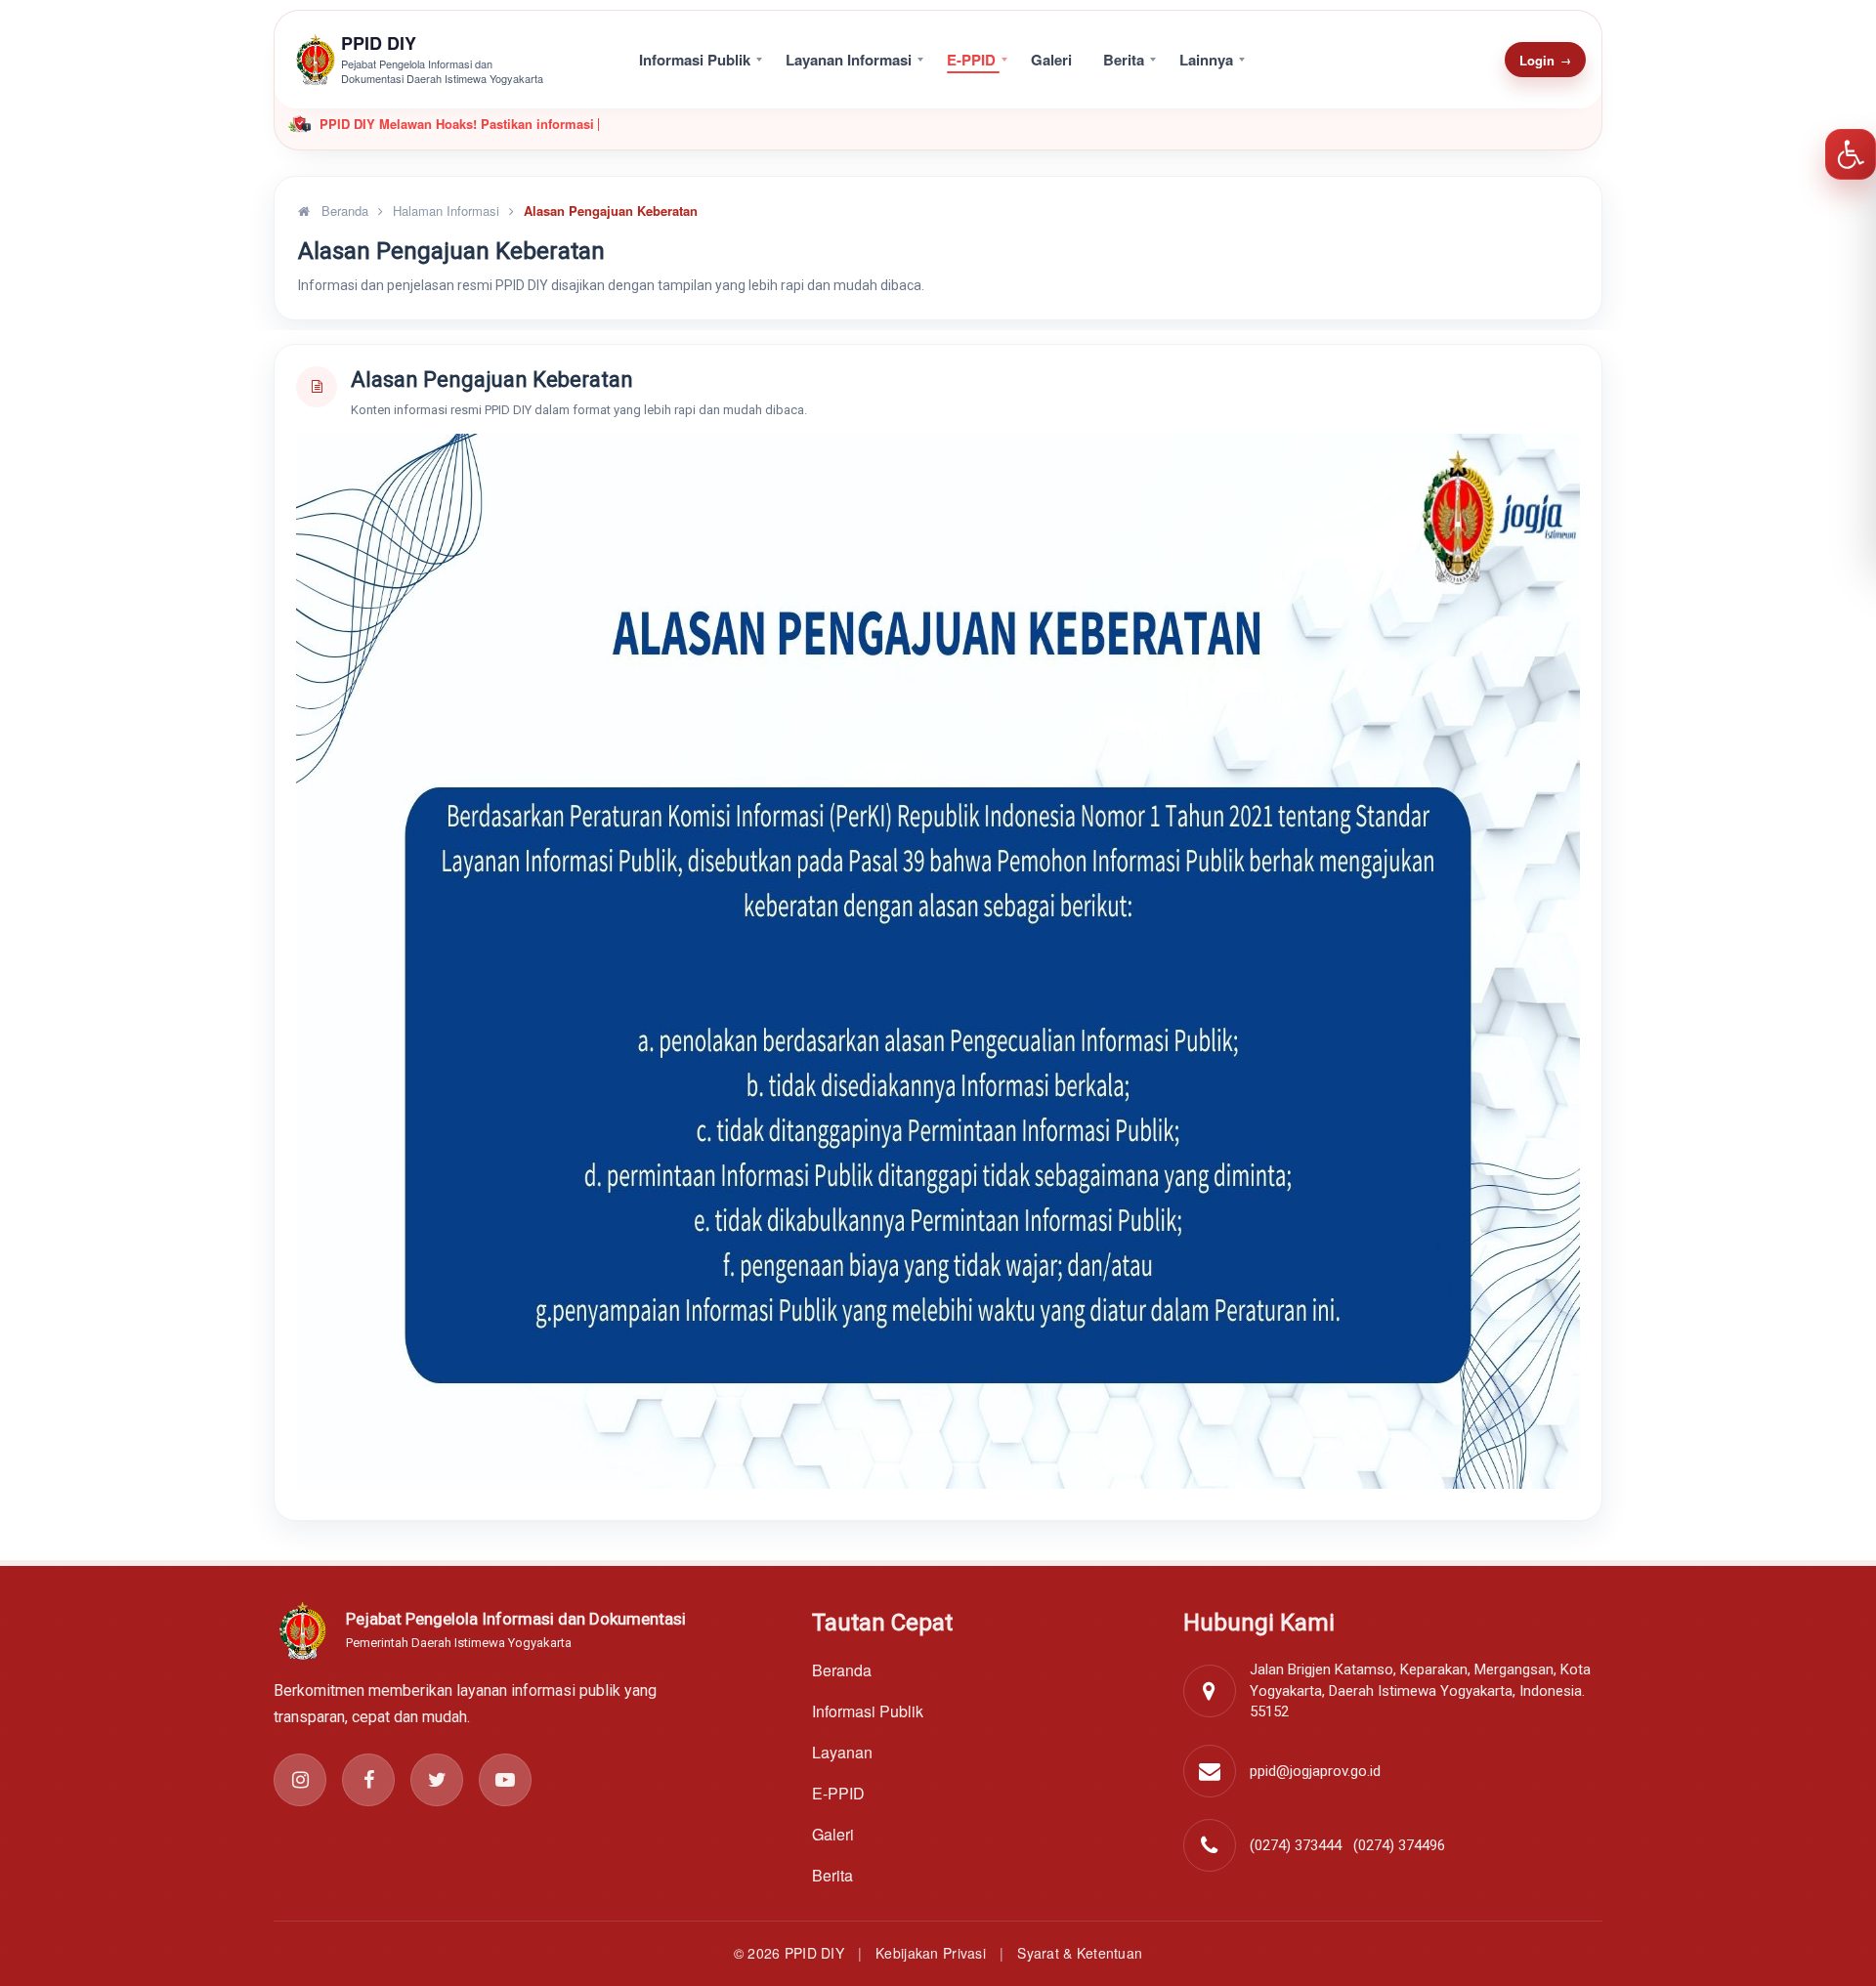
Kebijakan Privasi (931, 1953)
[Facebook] (368, 1780)
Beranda (343, 211)
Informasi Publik (695, 60)
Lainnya (1206, 60)
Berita (1124, 60)
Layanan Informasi (849, 60)
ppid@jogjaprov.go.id (1315, 1771)
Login (1545, 60)
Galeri (1051, 60)
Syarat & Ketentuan (1080, 1953)
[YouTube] (505, 1780)
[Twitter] (437, 1780)
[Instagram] (300, 1780)
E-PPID (971, 60)
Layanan (842, 1752)
